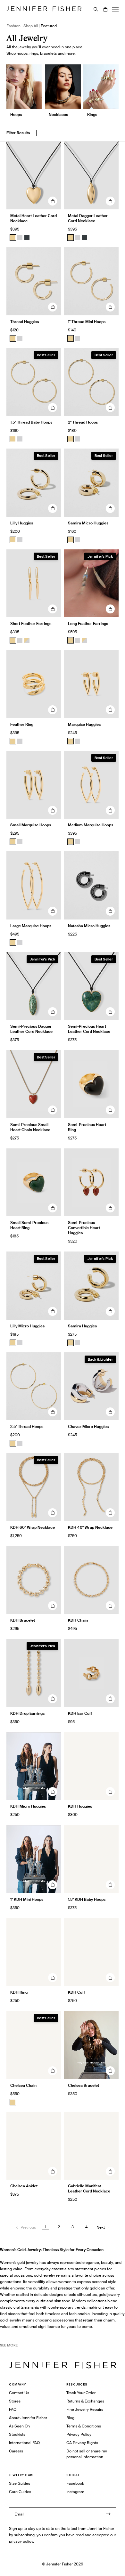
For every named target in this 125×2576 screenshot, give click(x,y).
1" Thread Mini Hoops (87, 322)
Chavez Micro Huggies (88, 1426)
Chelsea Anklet (24, 2186)
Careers (16, 2451)
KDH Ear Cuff (80, 1713)
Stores (15, 2401)
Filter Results (18, 133)
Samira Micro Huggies (88, 523)
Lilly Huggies (22, 523)
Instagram (75, 2492)
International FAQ (24, 2443)
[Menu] (115, 9)
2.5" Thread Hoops (27, 1426)
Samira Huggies (82, 1326)
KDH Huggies (80, 1806)
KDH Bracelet (23, 1620)
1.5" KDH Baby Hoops (87, 1899)
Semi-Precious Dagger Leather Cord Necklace (31, 1029)
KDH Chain (78, 1620)
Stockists (17, 2434)
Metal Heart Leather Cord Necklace (33, 218)
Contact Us (19, 2393)
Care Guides (20, 2492)
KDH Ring (19, 1992)
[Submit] (108, 2514)
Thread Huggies (25, 322)
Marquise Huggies (84, 724)
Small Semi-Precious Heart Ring (29, 1225)
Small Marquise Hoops (31, 825)
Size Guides (20, 2483)
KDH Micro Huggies (28, 1806)
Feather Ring (22, 724)
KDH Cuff (76, 1992)
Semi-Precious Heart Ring (87, 1127)
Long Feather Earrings (88, 624)
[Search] (96, 9)
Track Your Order (81, 2393)
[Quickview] (53, 201)
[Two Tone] (27, 640)
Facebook (75, 2483)
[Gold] (13, 238)
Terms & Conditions (84, 2426)
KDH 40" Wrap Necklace (90, 1527)
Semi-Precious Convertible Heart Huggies (84, 1228)
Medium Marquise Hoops (91, 825)
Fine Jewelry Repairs (85, 2409)
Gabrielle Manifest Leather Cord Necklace (89, 2188)
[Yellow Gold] (13, 338)
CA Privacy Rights (82, 2443)
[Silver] (20, 238)
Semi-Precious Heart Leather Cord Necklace (89, 1029)
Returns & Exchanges (85, 2401)
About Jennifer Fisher (28, 2418)
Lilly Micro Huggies (27, 1326)
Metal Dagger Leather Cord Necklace (88, 218)
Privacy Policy (79, 2434)
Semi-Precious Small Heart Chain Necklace (30, 1127)
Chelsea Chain (23, 2085)
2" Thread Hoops (83, 422)
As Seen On (19, 2426)
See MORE (9, 2345)
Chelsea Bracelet (83, 2085)
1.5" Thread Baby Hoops (31, 422)
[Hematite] (27, 238)
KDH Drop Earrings (27, 1713)
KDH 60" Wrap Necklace (33, 1527)
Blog (70, 2418)
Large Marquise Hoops (31, 926)
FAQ (13, 2409)
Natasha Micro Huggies (89, 926)
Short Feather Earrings (31, 624)
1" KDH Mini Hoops (27, 1899)
